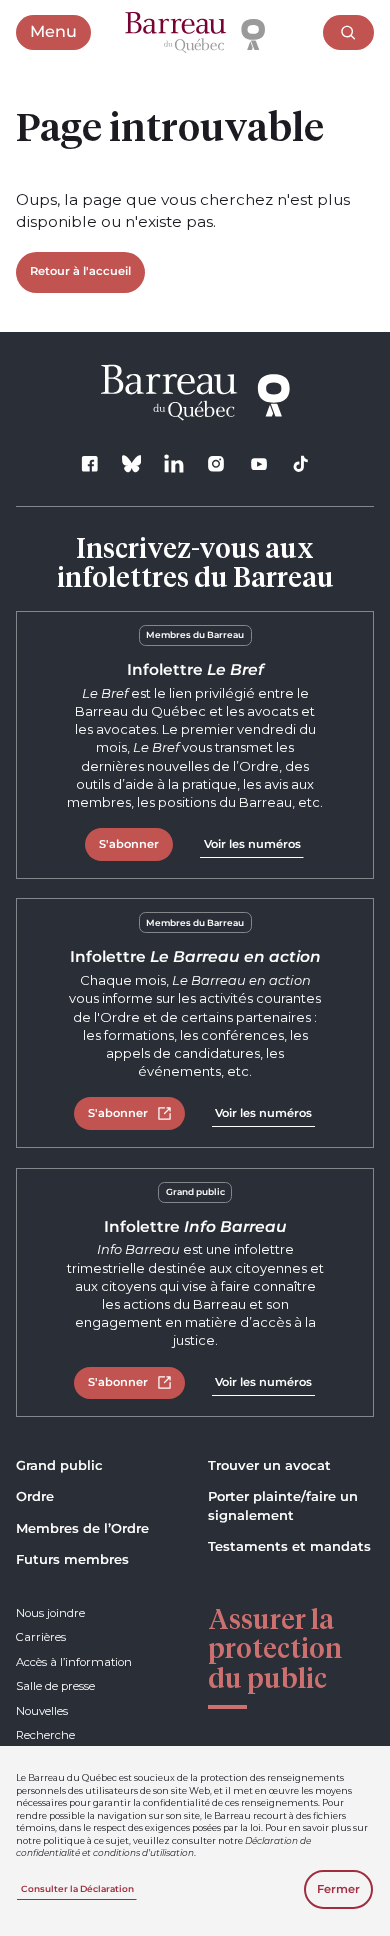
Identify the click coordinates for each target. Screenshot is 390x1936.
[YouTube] (258, 463)
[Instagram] (216, 463)
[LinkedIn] (174, 463)
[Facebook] (89, 463)
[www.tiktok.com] (300, 463)
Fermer (338, 1889)
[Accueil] (195, 33)
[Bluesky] (131, 463)
